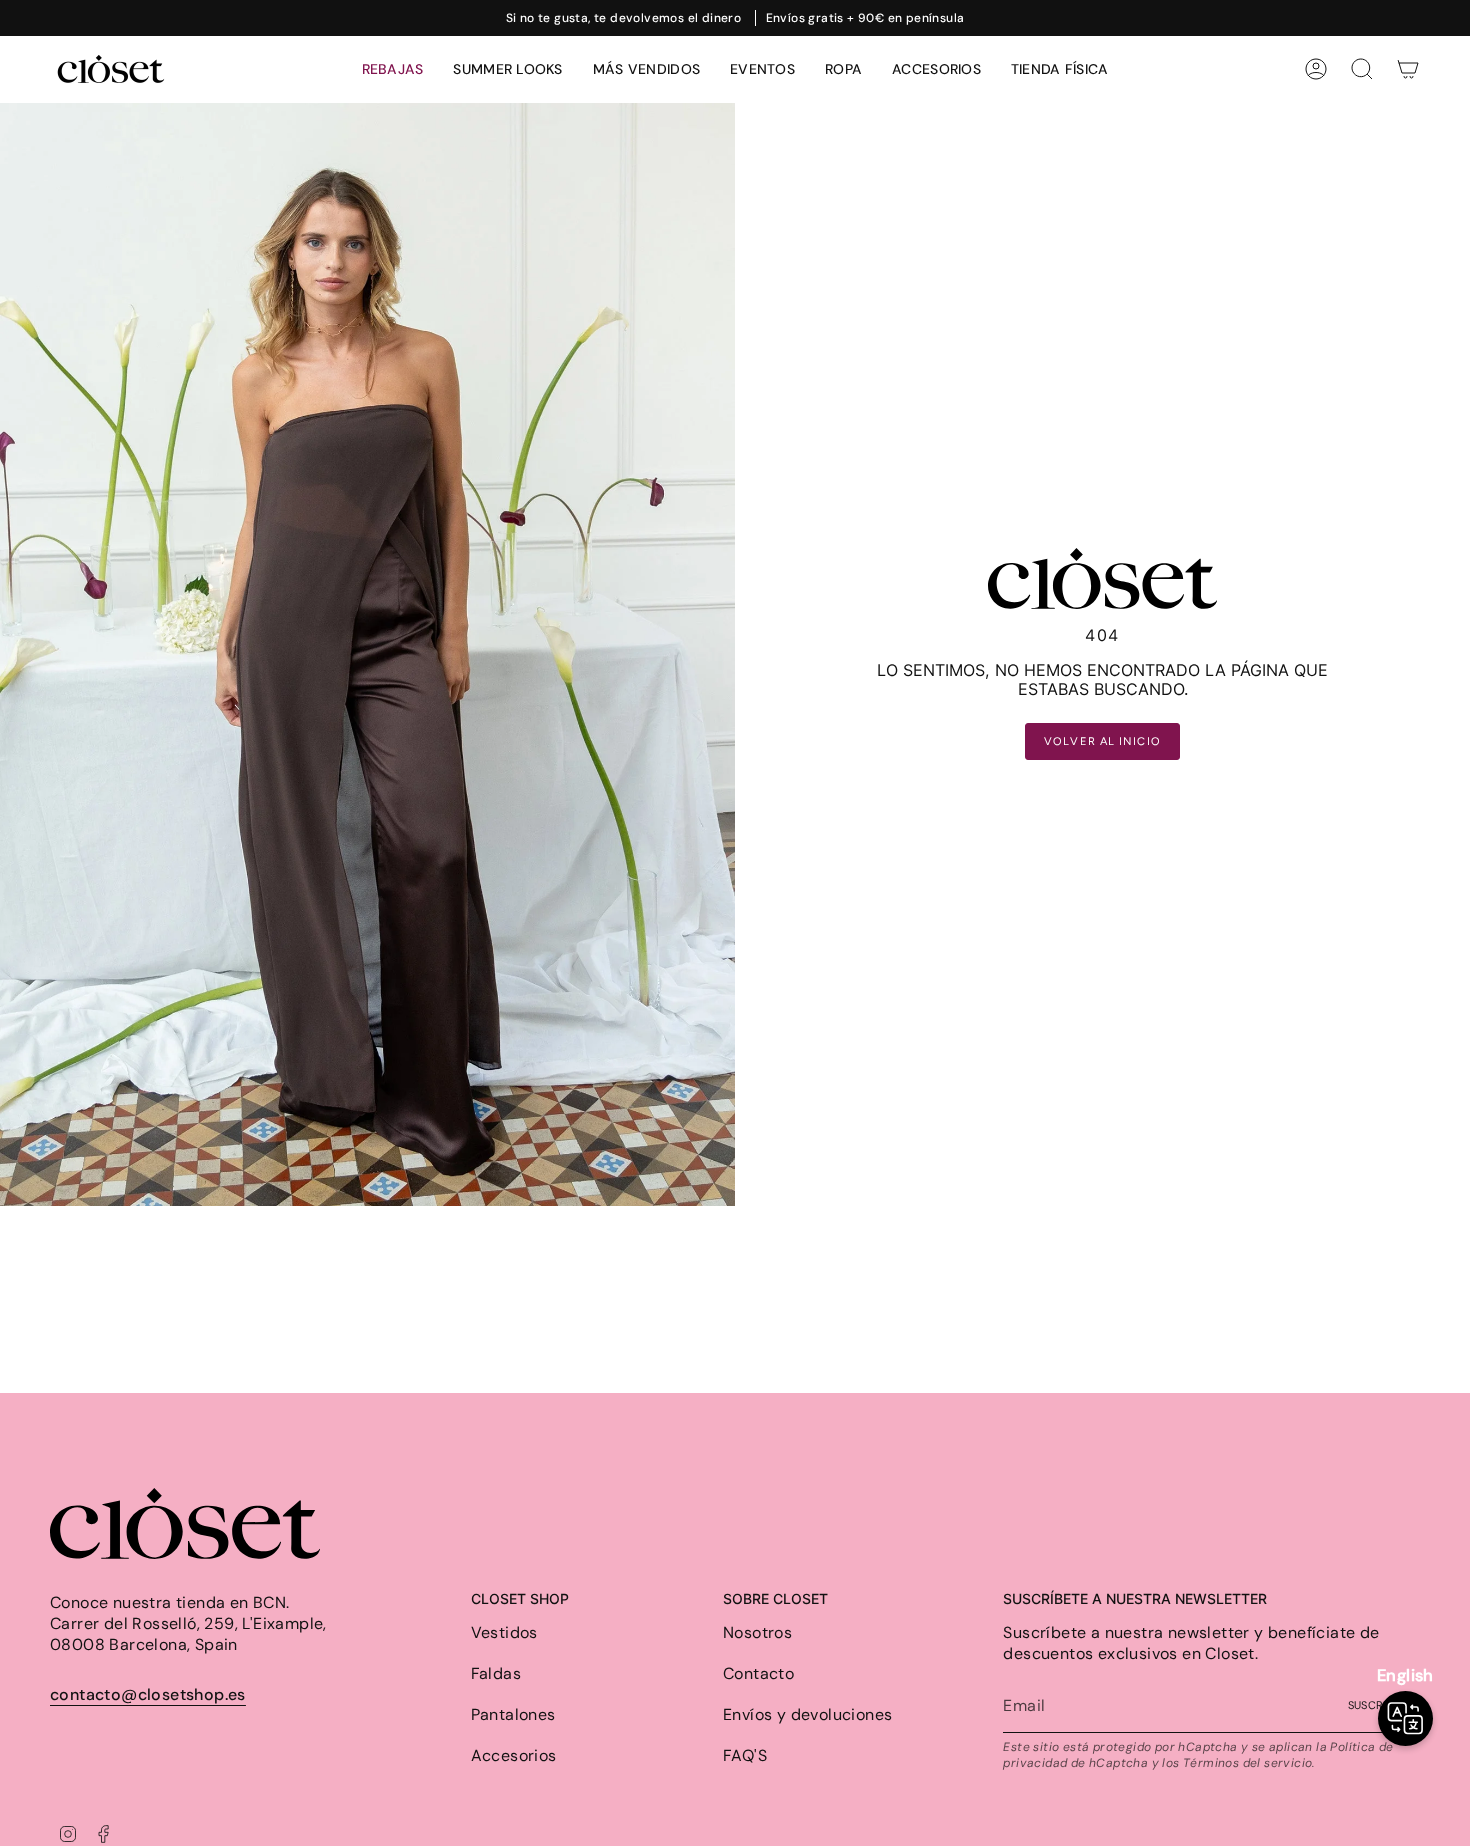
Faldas (496, 1673)
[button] (843, 69)
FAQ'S (745, 1755)
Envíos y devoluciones (807, 1714)
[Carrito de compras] (1408, 69)
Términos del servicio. (1249, 1763)
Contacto (758, 1673)
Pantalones (513, 1714)
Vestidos (504, 1632)
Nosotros (757, 1632)
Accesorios (514, 1755)
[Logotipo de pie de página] (185, 1523)
